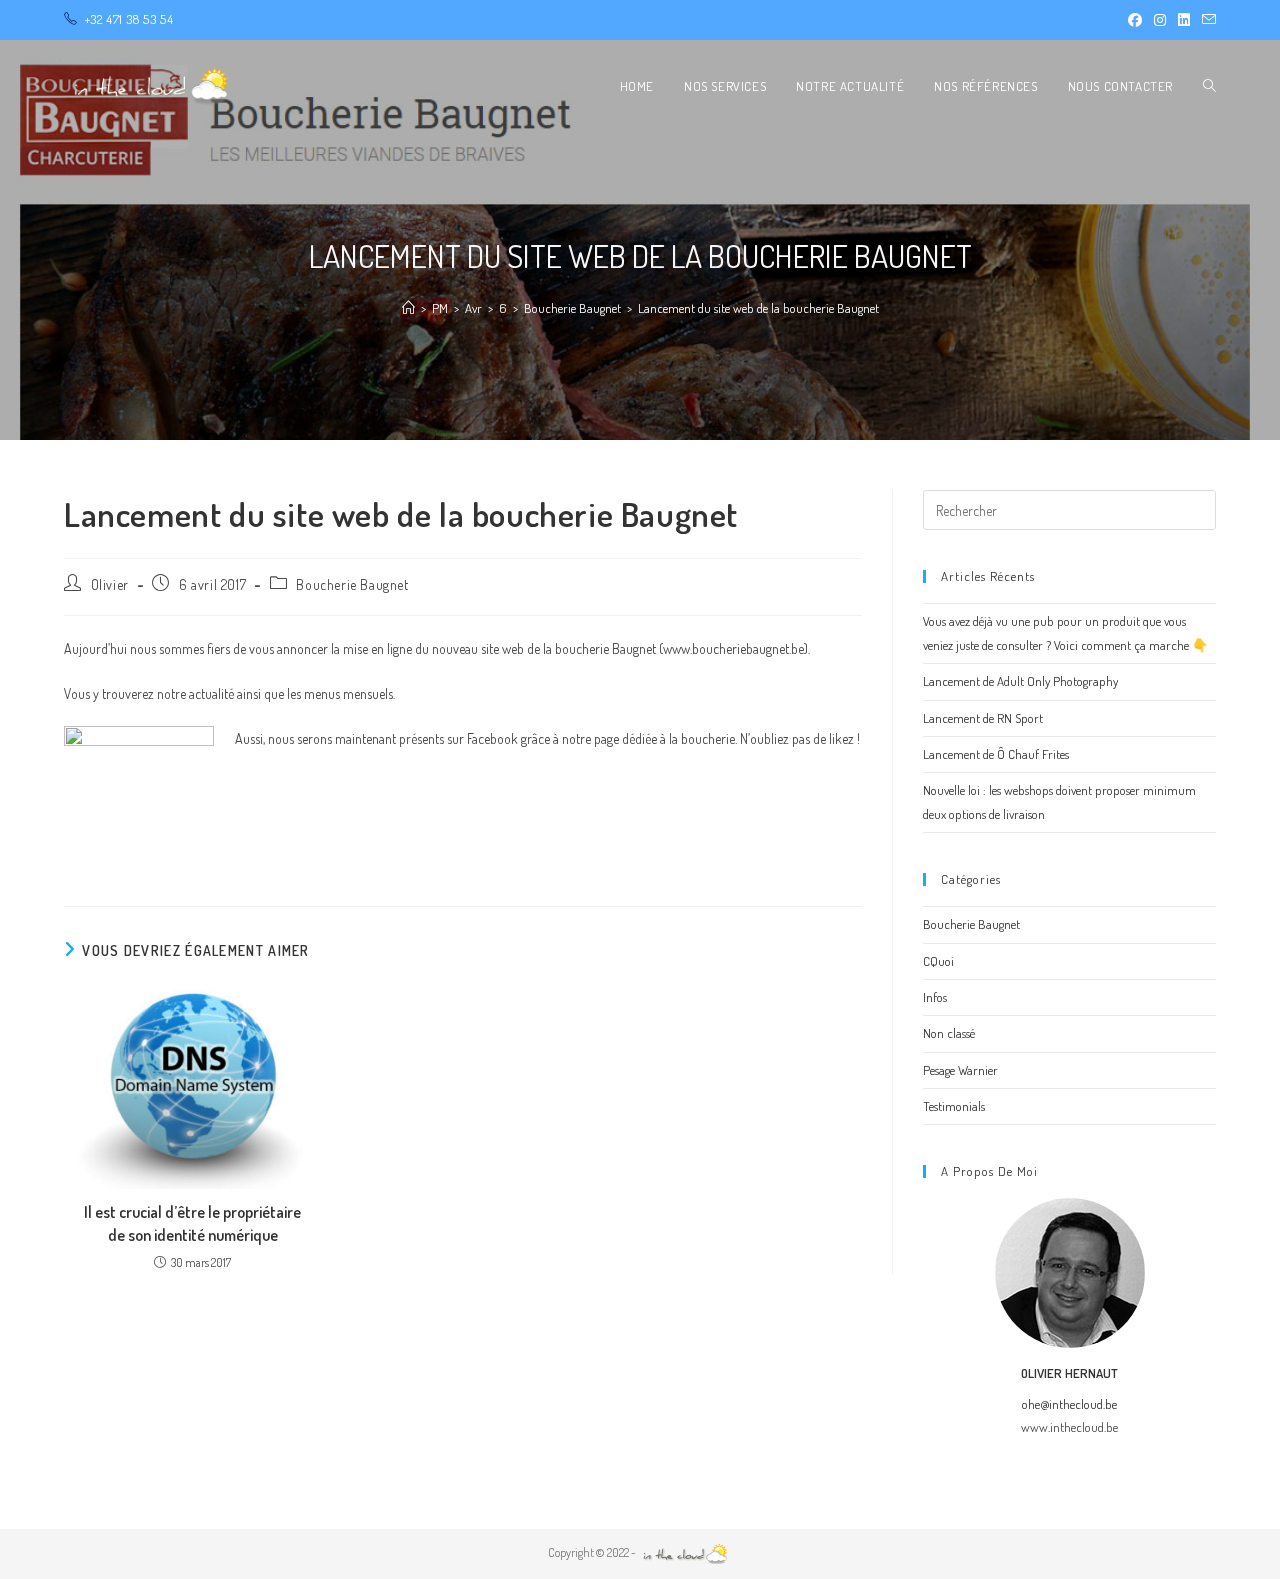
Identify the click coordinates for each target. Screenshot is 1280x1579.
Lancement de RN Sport (983, 718)
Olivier (110, 584)
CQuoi (938, 961)
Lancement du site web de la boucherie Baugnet (758, 308)
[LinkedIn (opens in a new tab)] (1184, 20)
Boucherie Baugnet (352, 584)
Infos (935, 997)
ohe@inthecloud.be (1069, 1404)
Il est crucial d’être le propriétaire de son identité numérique (192, 1223)
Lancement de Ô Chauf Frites (996, 754)
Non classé (949, 1033)
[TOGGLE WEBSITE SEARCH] (1209, 86)
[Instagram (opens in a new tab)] (1160, 20)
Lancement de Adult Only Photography (1020, 681)
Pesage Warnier (960, 1070)
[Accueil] (408, 308)
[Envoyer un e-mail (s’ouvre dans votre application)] (1206, 20)
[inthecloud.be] (685, 1552)
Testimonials (954, 1106)
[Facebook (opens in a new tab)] (1135, 20)
